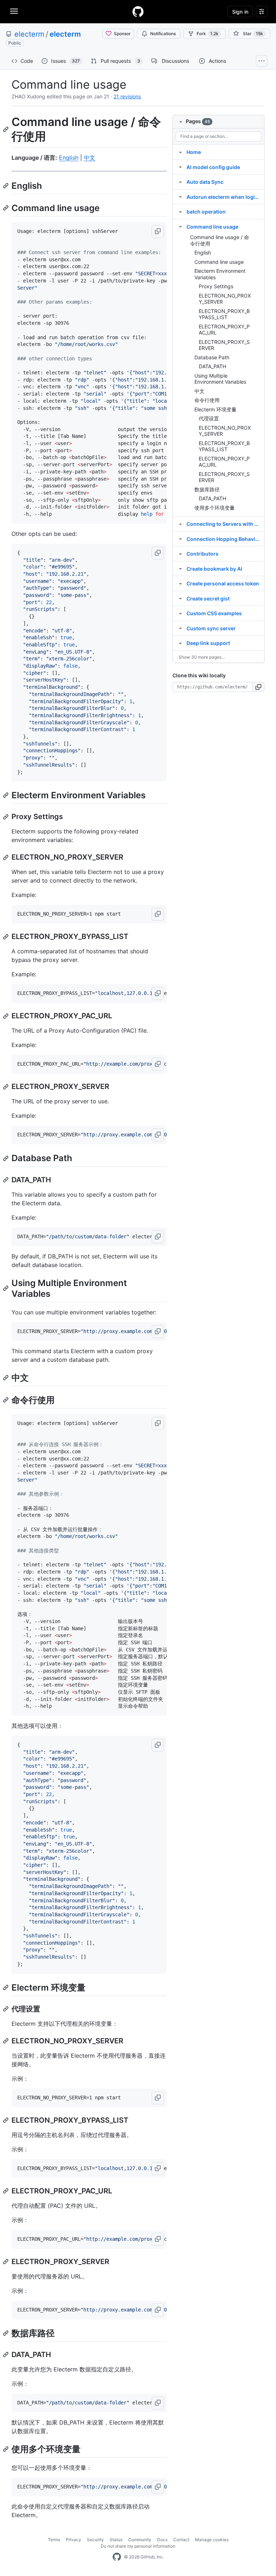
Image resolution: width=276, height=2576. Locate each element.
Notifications (163, 34)
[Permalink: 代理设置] (6, 2009)
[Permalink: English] (6, 186)
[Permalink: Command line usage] (6, 208)
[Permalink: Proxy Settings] (6, 817)
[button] (158, 232)
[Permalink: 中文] (6, 1378)
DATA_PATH (212, 366)
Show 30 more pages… (202, 657)
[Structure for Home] (180, 152)
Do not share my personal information (138, 2546)
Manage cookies (212, 2540)
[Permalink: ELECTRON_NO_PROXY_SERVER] (6, 857)
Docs (162, 2540)
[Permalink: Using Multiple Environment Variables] (6, 1288)
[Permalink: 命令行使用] (6, 1400)
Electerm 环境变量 (215, 409)
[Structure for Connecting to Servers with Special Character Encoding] (180, 524)
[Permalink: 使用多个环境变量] (6, 2449)
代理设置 (209, 418)
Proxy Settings (216, 286)
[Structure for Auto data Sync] (180, 182)
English (69, 158)
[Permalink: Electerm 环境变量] (6, 1987)
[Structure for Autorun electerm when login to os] (180, 197)
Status (116, 2540)
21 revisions (127, 96)
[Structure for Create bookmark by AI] (180, 569)
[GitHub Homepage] (117, 2557)
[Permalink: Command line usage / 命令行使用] (6, 129)
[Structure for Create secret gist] (180, 598)
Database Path (212, 357)
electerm (29, 34)
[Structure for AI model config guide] (180, 167)
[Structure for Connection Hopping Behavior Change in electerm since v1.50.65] (180, 539)
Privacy (73, 2540)
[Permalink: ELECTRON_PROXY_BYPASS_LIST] (6, 937)
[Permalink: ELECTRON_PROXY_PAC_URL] (6, 1016)
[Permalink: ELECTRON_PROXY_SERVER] (6, 1087)
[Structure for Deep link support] (180, 643)
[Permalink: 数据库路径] (6, 2333)
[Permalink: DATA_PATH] (6, 1180)
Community (140, 2540)
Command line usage (219, 262)
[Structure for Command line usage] (180, 226)
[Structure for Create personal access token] (180, 583)
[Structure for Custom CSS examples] (180, 613)
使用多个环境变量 (215, 508)
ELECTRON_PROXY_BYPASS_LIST (224, 314)
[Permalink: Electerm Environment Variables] (6, 795)
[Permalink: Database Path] (6, 1158)
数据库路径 (207, 489)
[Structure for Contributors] (180, 553)
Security (95, 2540)
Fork (208, 34)
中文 (89, 158)
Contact (181, 2540)
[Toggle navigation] (14, 11)
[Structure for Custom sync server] (180, 628)
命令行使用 (207, 400)
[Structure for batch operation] (180, 211)
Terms (54, 2540)
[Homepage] (138, 11)
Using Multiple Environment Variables (220, 379)
